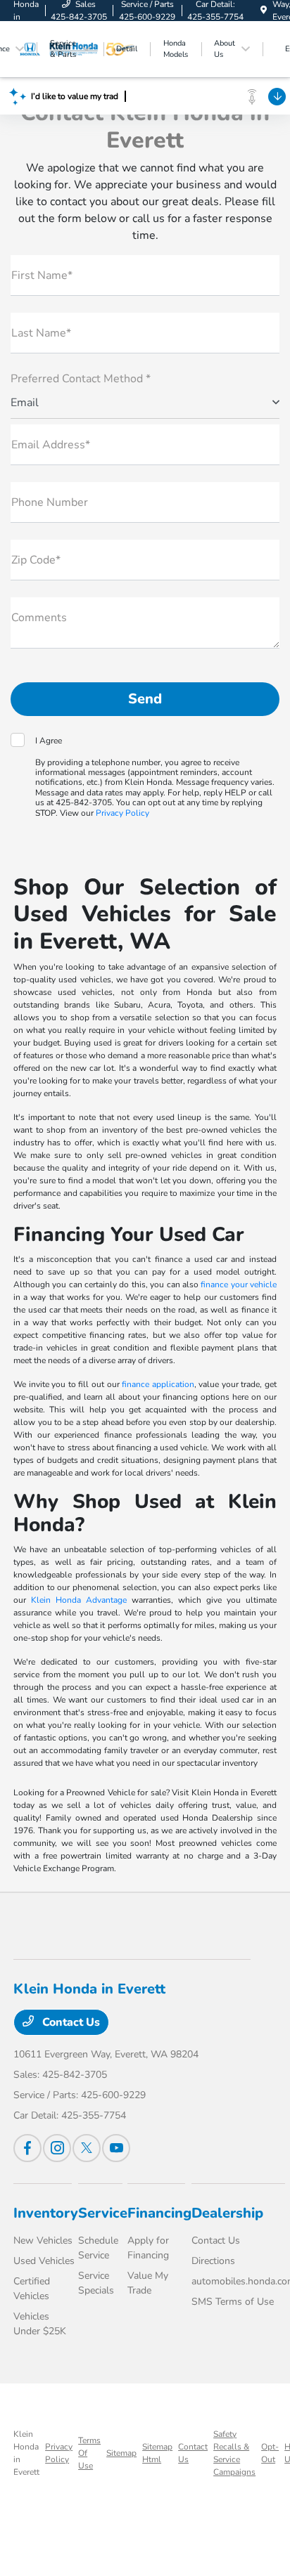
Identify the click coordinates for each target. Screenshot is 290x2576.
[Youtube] (116, 2148)
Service (103, 2213)
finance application (158, 1384)
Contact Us (70, 2022)
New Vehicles (43, 2240)
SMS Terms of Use (233, 2302)
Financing (159, 2213)
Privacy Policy (122, 813)
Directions (213, 2261)
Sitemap (121, 2453)
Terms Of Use (89, 2453)
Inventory (46, 2213)
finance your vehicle (239, 1284)
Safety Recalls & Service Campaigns (234, 2453)
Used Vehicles (44, 2261)
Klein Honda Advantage (79, 1600)
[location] (264, 11)
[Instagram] (57, 2148)
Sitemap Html (157, 2453)
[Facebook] (27, 2148)
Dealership (227, 2213)
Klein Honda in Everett (26, 2453)
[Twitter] (87, 2148)
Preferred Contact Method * (81, 379)
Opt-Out (270, 2453)
